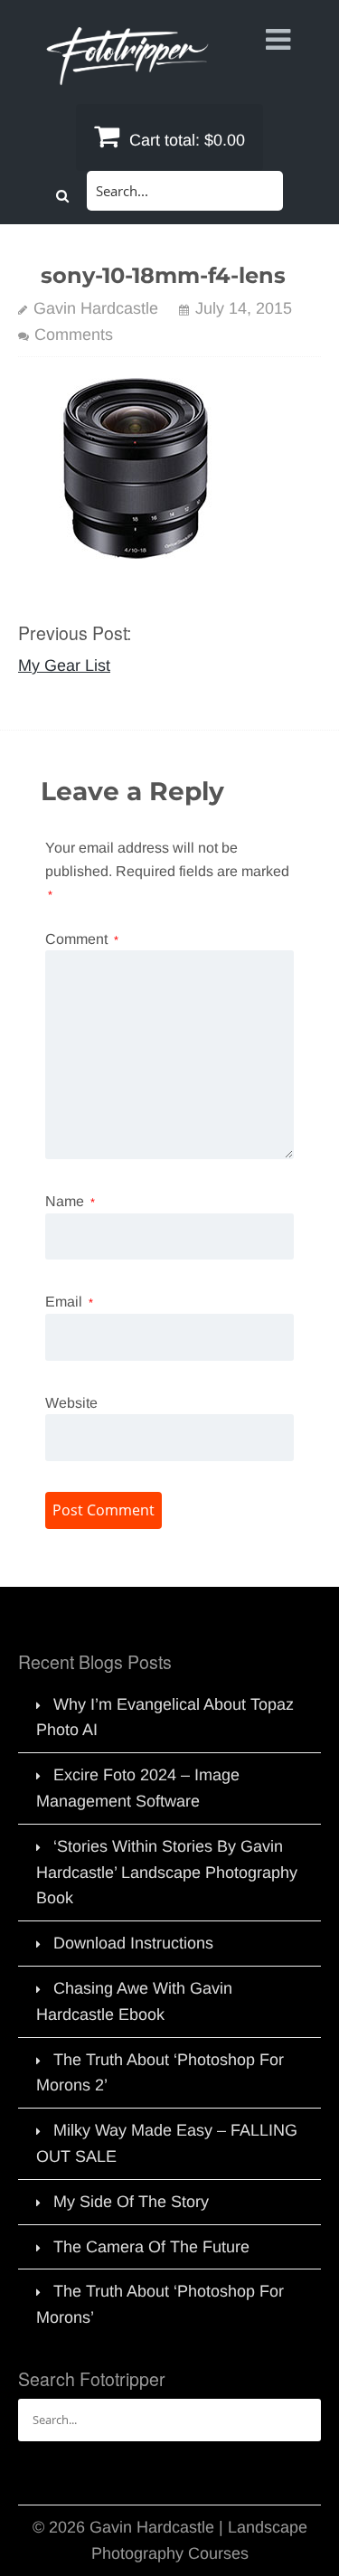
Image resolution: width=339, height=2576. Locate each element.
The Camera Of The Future (151, 2247)
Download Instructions (133, 1943)
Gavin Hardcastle (96, 308)
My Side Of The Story (131, 2202)
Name (70, 1201)
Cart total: (185, 140)
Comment (82, 939)
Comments (74, 335)
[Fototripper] (127, 72)
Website (71, 1403)
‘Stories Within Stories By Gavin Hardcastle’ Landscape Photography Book (167, 1873)
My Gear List (64, 665)
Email (69, 1302)
